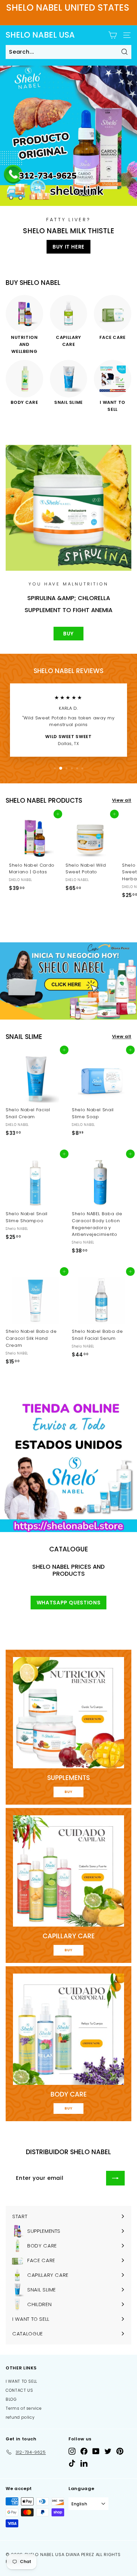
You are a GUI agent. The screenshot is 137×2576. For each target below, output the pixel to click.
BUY (68, 634)
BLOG (11, 2399)
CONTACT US (19, 2390)
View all (122, 800)
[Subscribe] (115, 2178)
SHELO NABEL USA (40, 35)
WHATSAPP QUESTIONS (69, 1603)
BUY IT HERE (68, 247)
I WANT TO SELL (21, 2381)
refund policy (20, 2417)
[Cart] (113, 35)
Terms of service (24, 2408)
